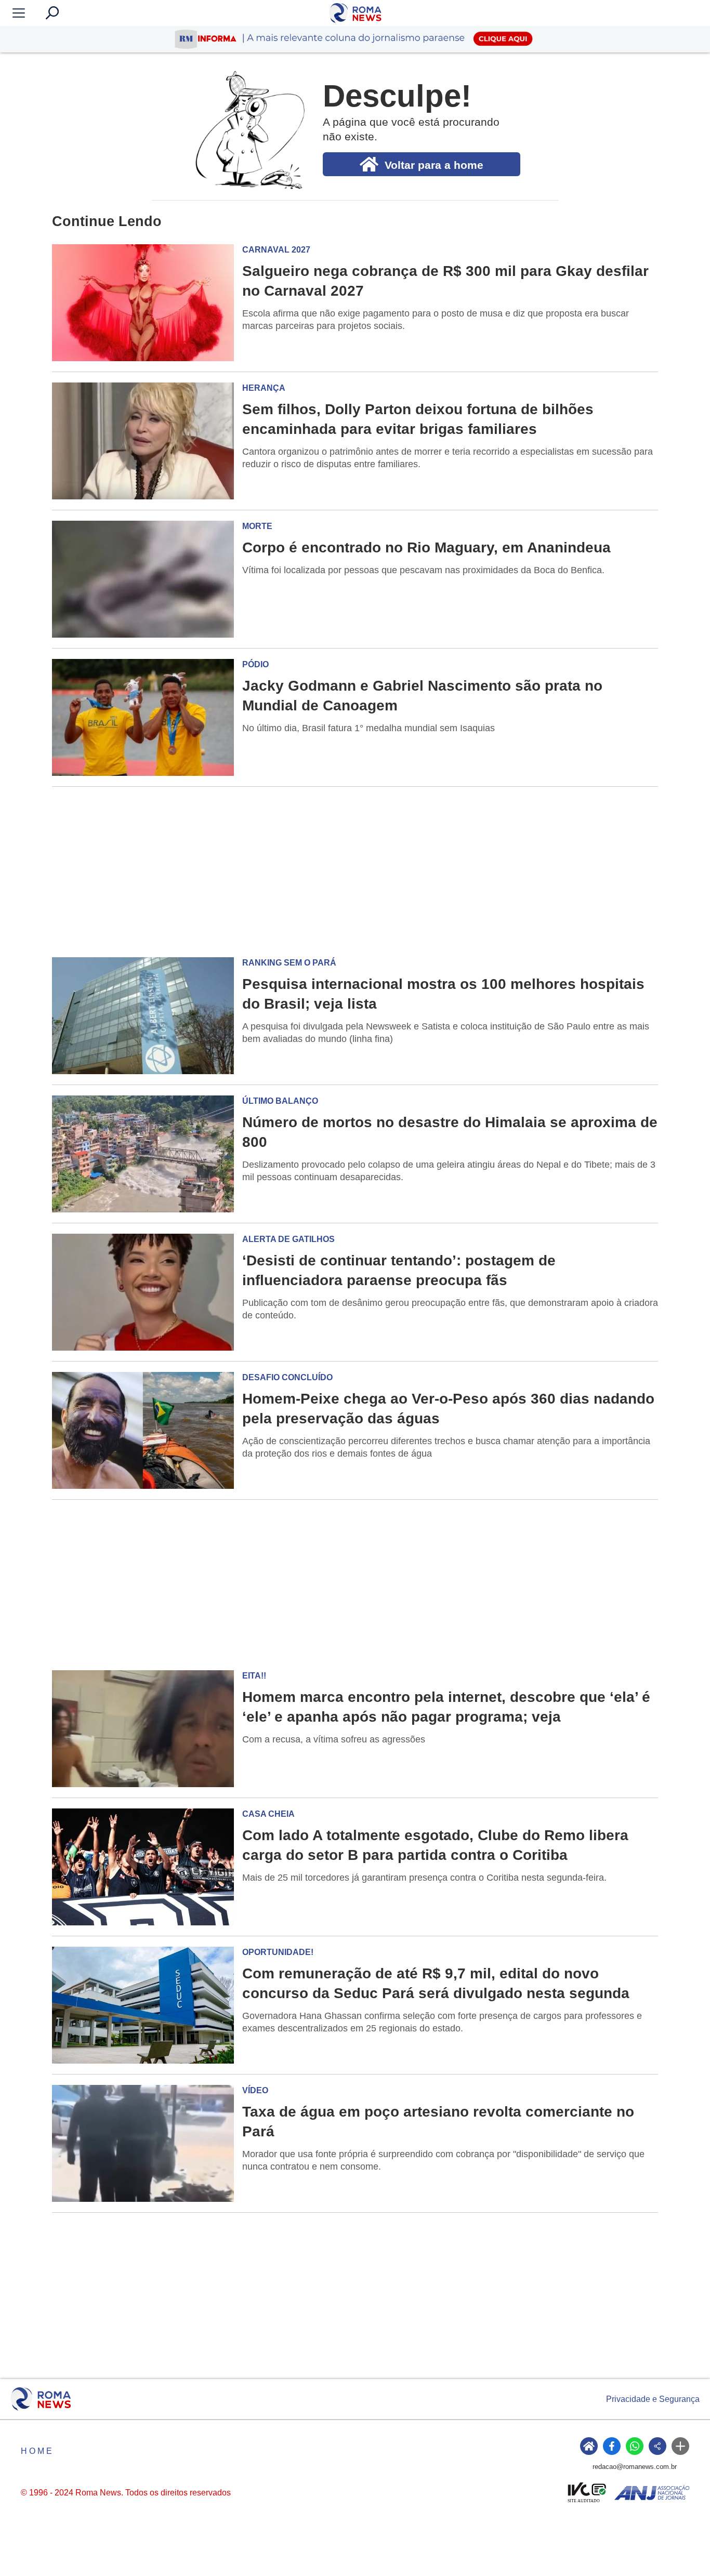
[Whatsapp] (635, 2446)
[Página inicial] (41, 2399)
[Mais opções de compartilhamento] (680, 2446)
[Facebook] (612, 2446)
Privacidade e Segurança (653, 2399)
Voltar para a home (434, 165)
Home (37, 2451)
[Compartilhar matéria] (658, 2446)
